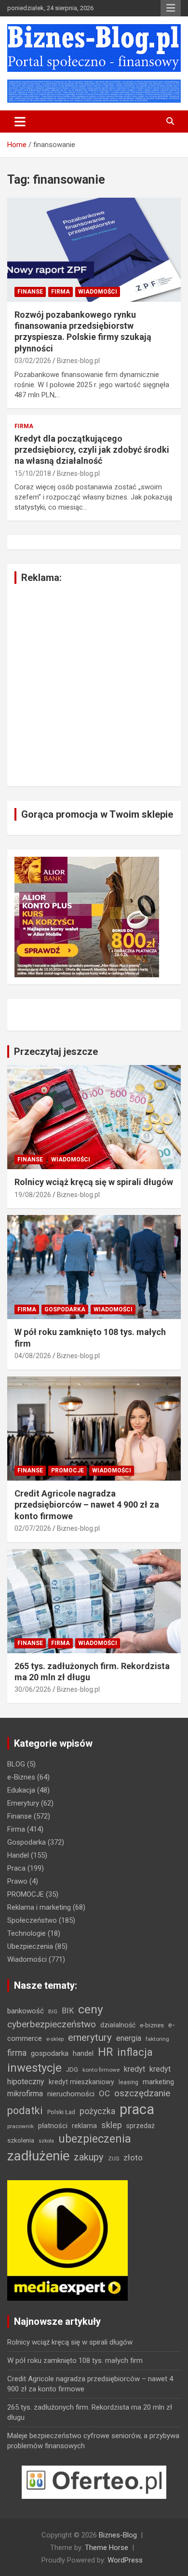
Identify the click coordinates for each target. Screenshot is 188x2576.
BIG (53, 2011)
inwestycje (34, 2068)
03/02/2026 (33, 361)
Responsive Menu (171, 8)
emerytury (90, 2037)
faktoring (157, 2039)
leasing (128, 2082)
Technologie (27, 1933)
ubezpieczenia (95, 2139)
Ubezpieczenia (30, 1946)
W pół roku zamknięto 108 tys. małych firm (75, 2360)
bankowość (26, 2011)
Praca (16, 1868)
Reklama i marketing (39, 1907)
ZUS (114, 2158)
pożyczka (97, 2111)
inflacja (135, 2052)
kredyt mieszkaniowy (81, 2082)
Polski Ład (61, 2112)
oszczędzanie (142, 2093)
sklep (112, 2125)
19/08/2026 (33, 1195)
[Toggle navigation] (20, 121)
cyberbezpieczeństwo (52, 2024)
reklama (84, 2126)
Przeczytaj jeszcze (56, 1052)
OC (104, 2093)
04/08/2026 (33, 1356)
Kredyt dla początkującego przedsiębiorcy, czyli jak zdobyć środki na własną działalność (92, 450)
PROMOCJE (67, 1470)
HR (105, 2052)
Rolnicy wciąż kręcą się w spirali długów (94, 1182)
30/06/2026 (33, 1689)
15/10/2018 (33, 473)
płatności (53, 2126)
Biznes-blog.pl (78, 361)
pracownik (20, 2126)
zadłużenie (38, 2156)
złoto (133, 2158)
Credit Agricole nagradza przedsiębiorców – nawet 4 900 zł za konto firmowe (87, 1505)
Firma (60, 292)
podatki (25, 2111)
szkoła (46, 2141)
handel (83, 2053)
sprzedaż (141, 2126)
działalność (118, 2025)
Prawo (17, 1881)
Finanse (30, 292)
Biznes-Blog (118, 2535)
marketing (158, 2082)
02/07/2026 (33, 1528)
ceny (91, 2009)
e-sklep (55, 2039)
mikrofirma (25, 2094)
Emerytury (23, 1803)
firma (17, 2053)
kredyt (134, 2069)
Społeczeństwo (32, 1920)
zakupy (89, 2157)
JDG (72, 2070)
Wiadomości (98, 292)
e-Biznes (21, 1777)
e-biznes (152, 2025)
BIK (68, 2011)
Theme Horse (107, 2548)
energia (129, 2038)
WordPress (125, 2560)
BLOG (16, 1764)
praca (137, 2109)
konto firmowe (101, 2070)
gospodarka (50, 2053)
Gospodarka (65, 1309)
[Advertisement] (94, 685)
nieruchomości (71, 2094)
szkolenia (21, 2140)
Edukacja (21, 1790)
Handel (18, 1855)
